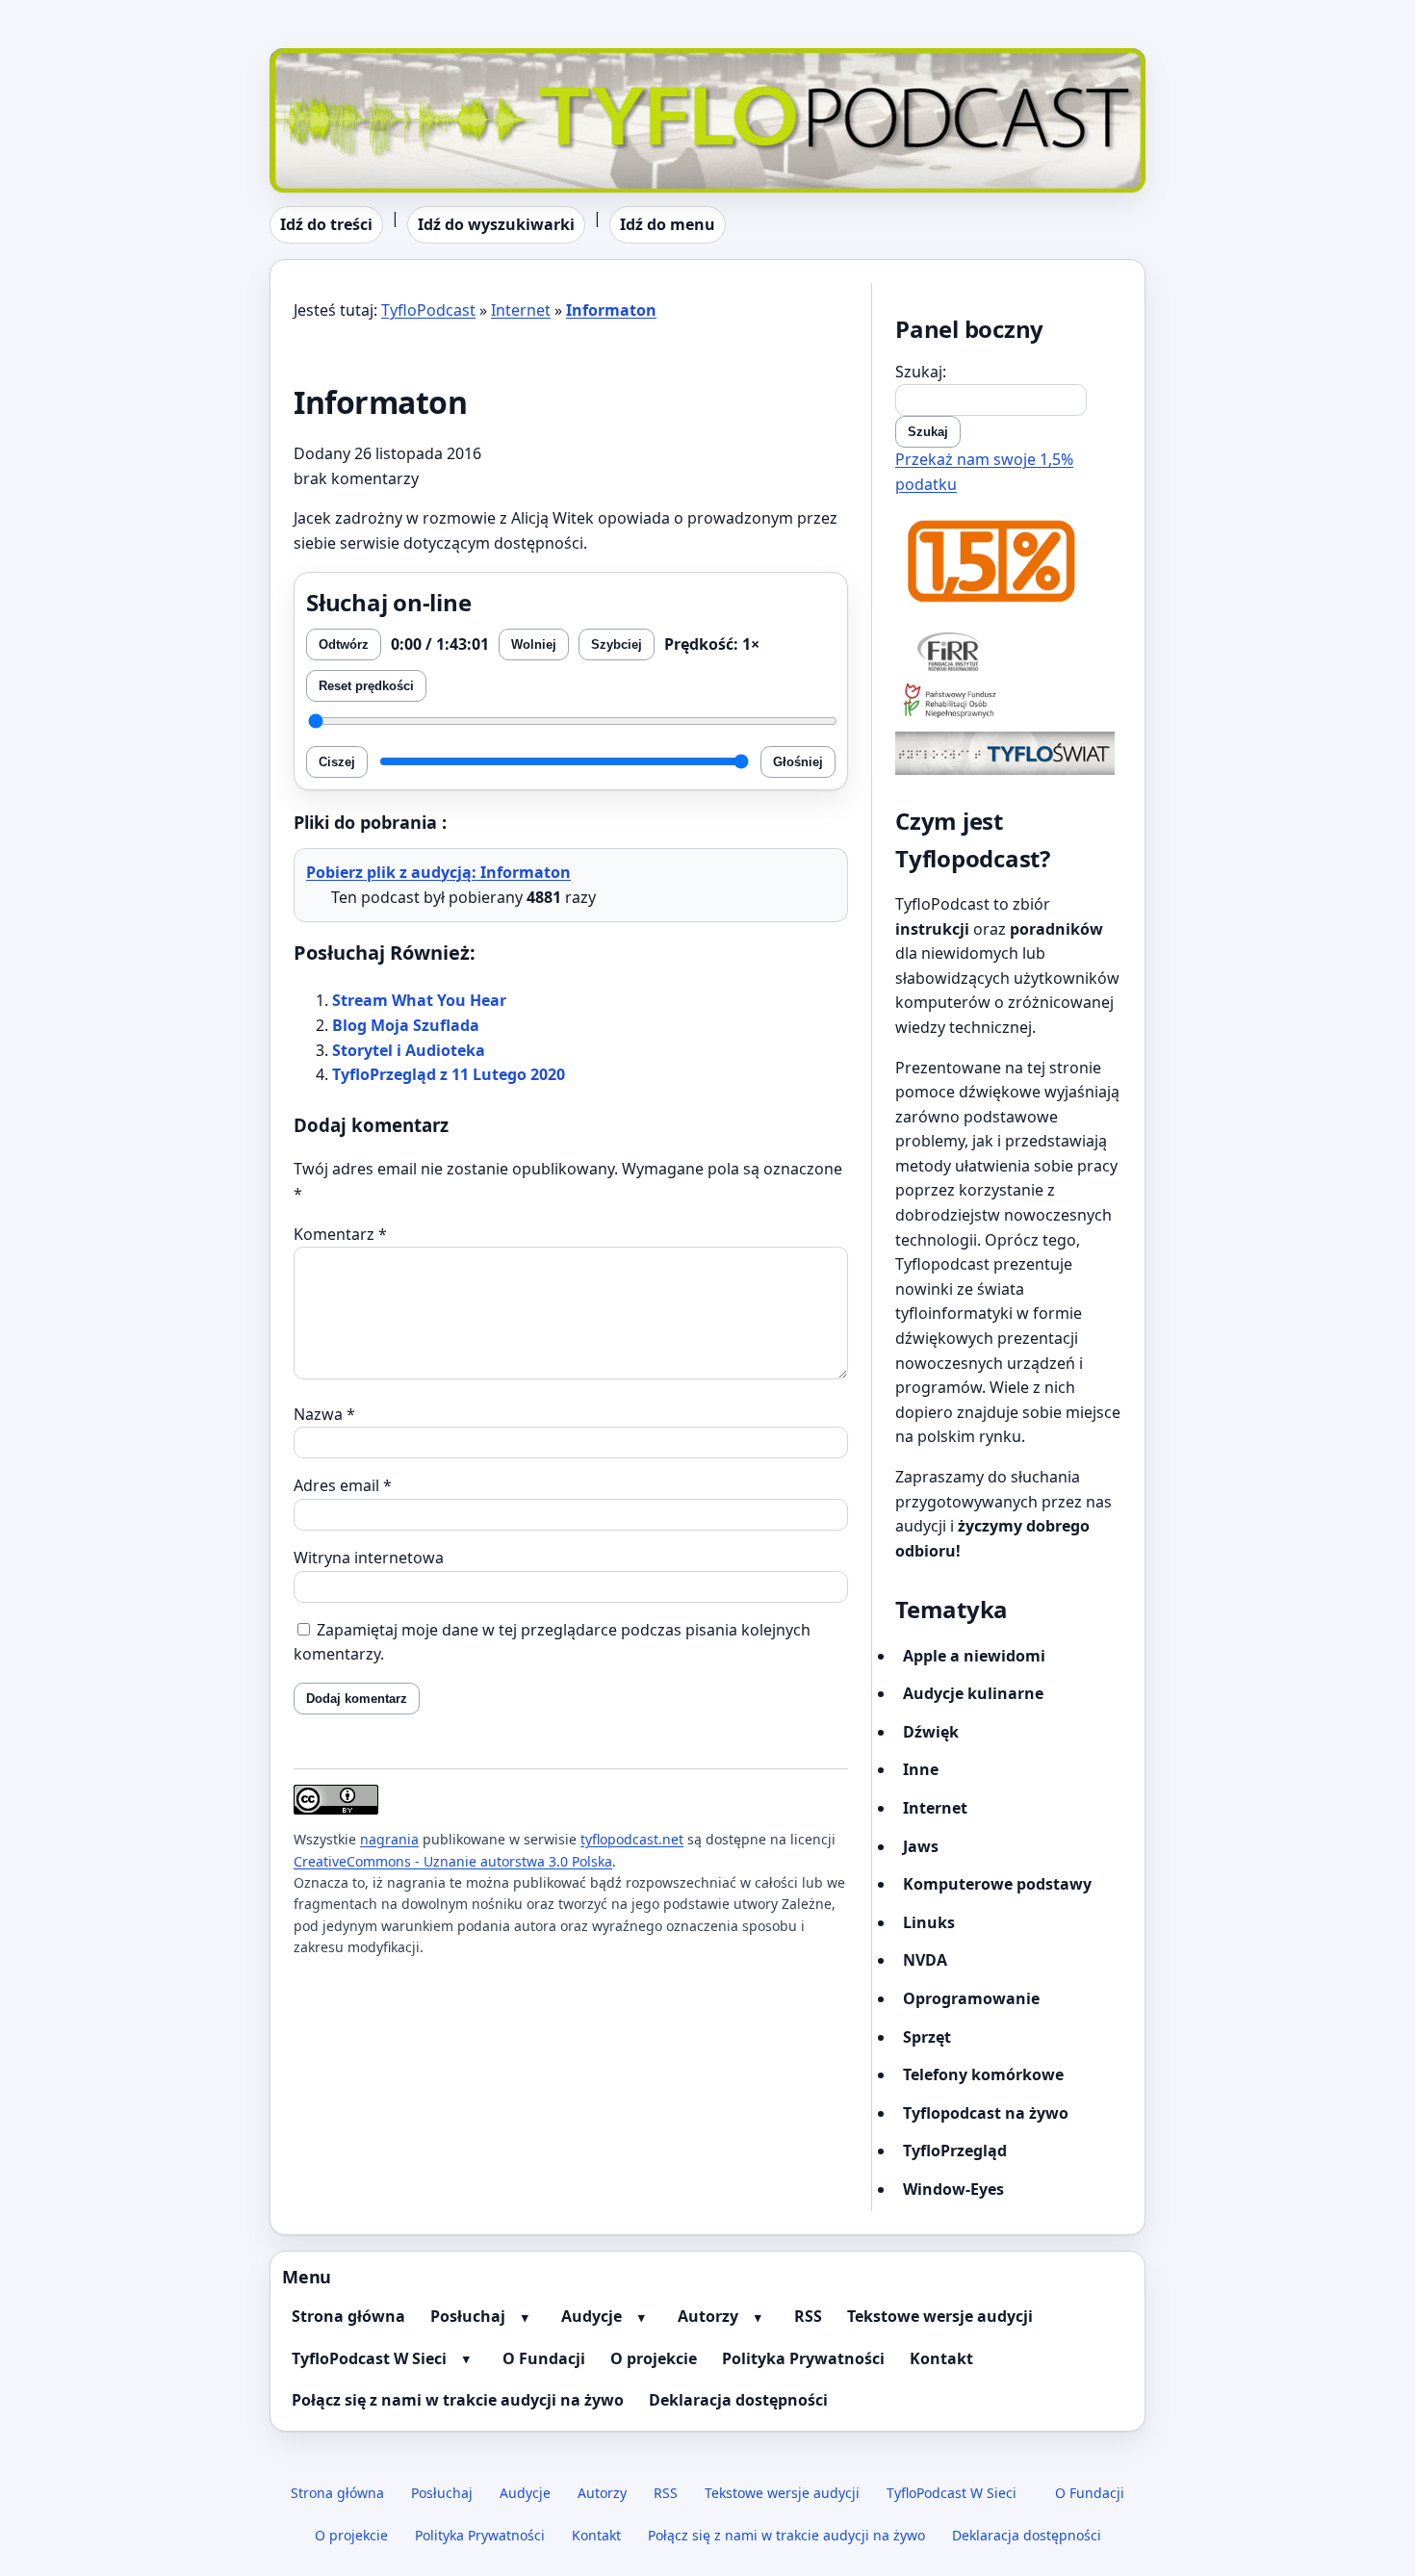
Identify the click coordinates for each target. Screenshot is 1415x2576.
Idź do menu (668, 224)
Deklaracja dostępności (738, 2400)
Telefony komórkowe (983, 2074)
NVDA (925, 1960)
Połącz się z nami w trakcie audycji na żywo (458, 2400)
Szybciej (617, 644)
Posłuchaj (468, 2316)
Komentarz (340, 1234)
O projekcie (654, 2358)
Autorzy (708, 2316)
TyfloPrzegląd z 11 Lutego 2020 (449, 1074)
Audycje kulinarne (973, 1693)
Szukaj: (921, 372)
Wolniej (534, 644)
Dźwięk (931, 1732)
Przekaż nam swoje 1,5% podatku (984, 472)
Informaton (611, 310)
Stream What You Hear (419, 1000)
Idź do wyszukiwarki (496, 224)
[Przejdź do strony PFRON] (1008, 702)
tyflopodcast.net (632, 1839)
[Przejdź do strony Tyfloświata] (1008, 753)
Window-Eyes (953, 2189)
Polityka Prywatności (803, 2358)
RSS (808, 2316)
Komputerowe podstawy (997, 1884)
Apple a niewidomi (974, 1656)
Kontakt (941, 2358)
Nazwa (324, 1414)
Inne (921, 1769)
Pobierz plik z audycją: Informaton (438, 872)
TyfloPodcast (317, 60)
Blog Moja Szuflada (406, 1025)
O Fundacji (544, 2358)
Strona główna (348, 2316)
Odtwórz (344, 644)
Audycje (592, 2316)
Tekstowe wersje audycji (940, 2316)
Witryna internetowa (369, 1558)
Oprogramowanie (971, 1998)
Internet (521, 310)
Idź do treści (326, 224)
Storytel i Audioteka (409, 1050)
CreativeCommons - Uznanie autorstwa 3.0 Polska (453, 1861)
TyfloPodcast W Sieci (369, 2358)
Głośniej (798, 762)
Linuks (929, 1922)
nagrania (389, 1839)
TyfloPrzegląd (955, 2151)
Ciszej (337, 762)
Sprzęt (927, 2037)
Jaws (921, 1846)
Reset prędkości (366, 686)
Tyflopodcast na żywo (986, 2113)
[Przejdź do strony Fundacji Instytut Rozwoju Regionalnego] (1008, 651)
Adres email (343, 1485)
